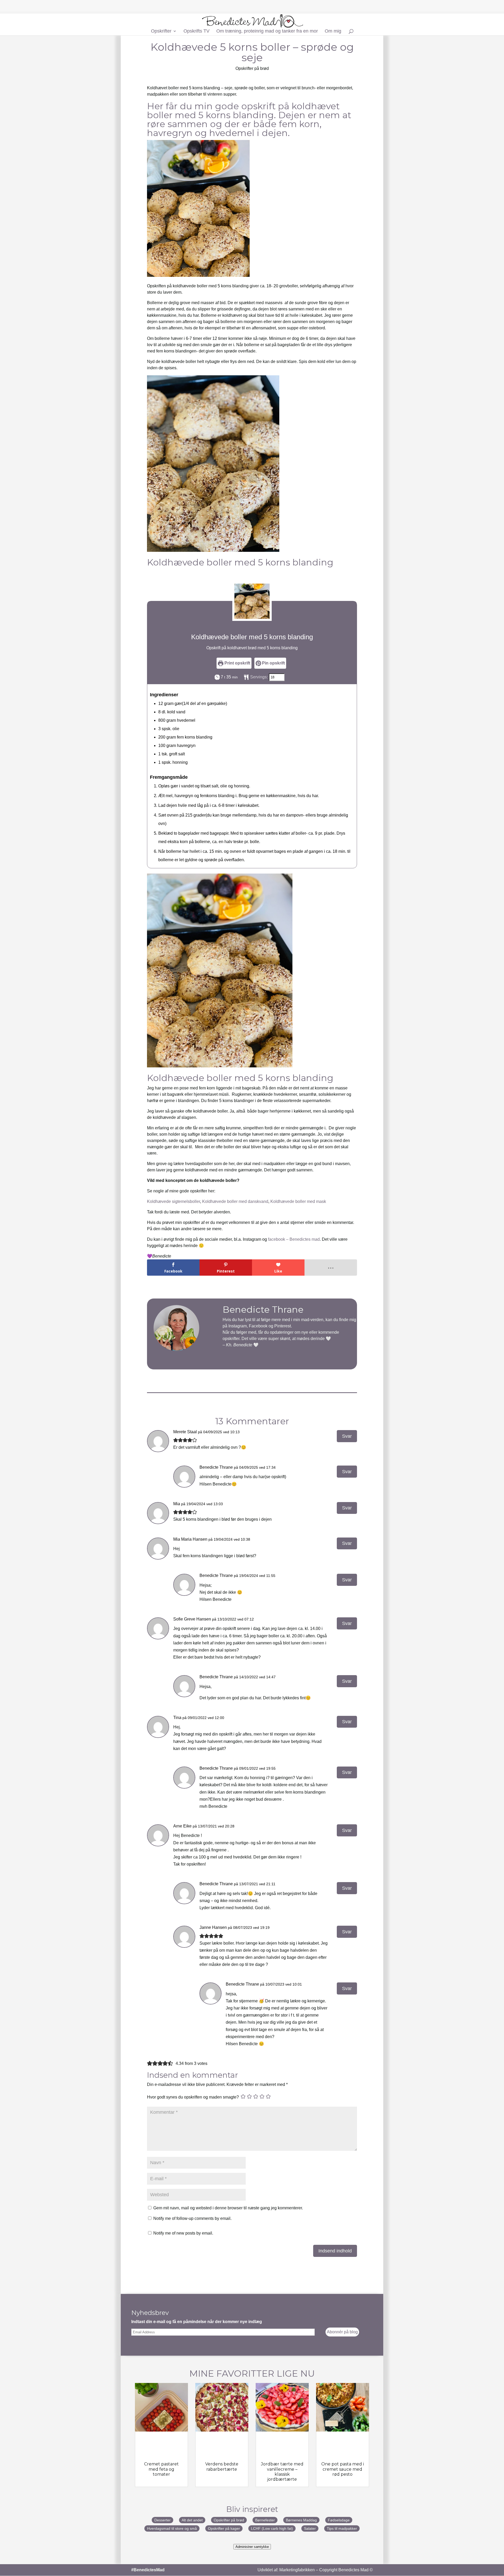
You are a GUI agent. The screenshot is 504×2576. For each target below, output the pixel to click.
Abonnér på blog (342, 2332)
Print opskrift (237, 663)
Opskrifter (161, 31)
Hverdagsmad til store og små (172, 2528)
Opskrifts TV (196, 31)
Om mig (333, 31)
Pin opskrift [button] (273, 663)
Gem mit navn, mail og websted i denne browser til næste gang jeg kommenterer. (228, 2208)
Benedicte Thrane (216, 1467)
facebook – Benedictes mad (294, 1239)
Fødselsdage (339, 2520)
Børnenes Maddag (301, 2520)
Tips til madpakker (342, 2528)
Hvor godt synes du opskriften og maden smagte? (193, 2097)
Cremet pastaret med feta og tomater (161, 2469)
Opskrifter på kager (224, 2528)
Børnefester (265, 2520)
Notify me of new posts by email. (183, 2233)
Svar (347, 1436)
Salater (310, 2528)
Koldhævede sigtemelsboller (174, 1201)
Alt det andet (192, 2520)
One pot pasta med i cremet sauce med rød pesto (343, 2469)
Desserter (162, 2520)
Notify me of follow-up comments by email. (192, 2218)
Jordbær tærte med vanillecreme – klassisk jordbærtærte (282, 2472)
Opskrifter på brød (252, 68)
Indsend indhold (335, 2251)
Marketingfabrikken (297, 2570)
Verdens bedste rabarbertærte (222, 2466)
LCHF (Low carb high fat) (272, 2528)
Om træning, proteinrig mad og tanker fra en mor (267, 31)
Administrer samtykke (252, 2547)
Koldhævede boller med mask (298, 1201)
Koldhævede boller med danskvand (235, 1201)
